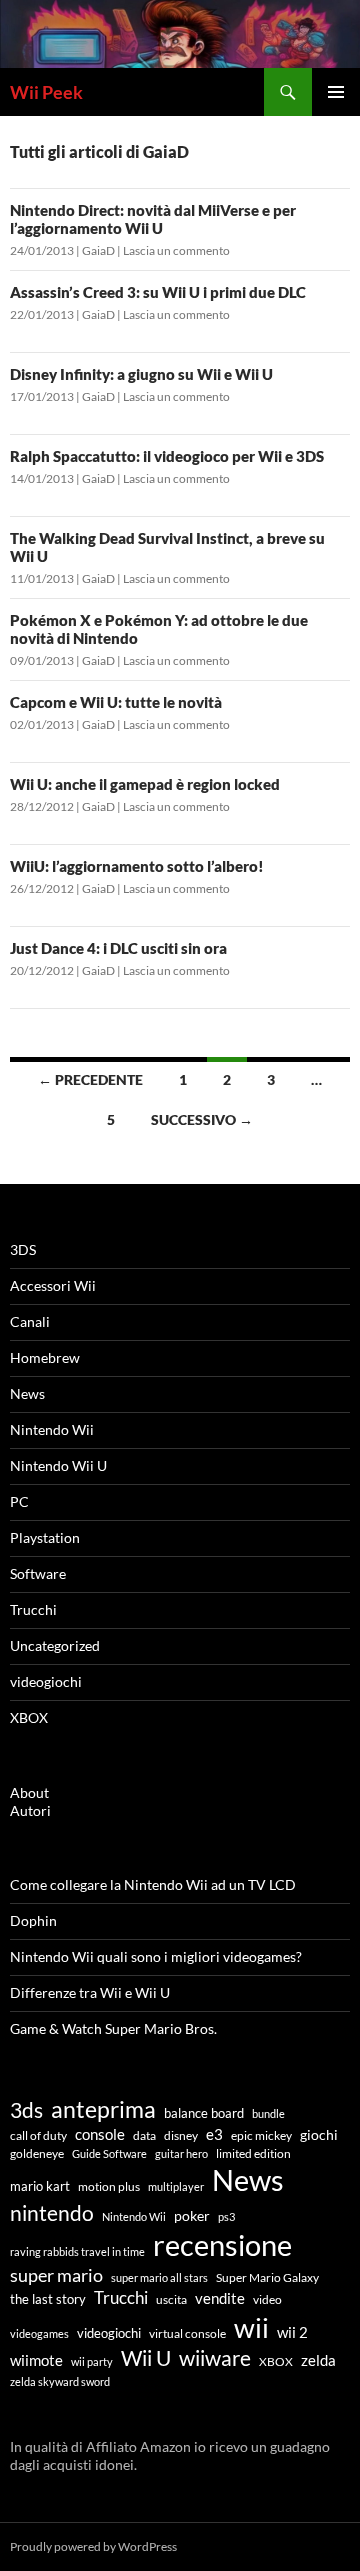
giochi (319, 2134)
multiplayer (176, 2186)
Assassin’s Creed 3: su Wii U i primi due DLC (158, 292)
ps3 (226, 2216)
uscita (171, 2299)
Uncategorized (55, 1645)
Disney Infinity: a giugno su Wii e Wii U (141, 374)
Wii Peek (46, 92)
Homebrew (45, 1357)
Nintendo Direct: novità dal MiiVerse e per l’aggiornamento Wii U (153, 219)
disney (181, 2135)
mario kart (40, 2186)
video (267, 2299)
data (144, 2135)
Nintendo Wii (52, 1429)
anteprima (103, 2109)
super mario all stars (159, 2277)
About (29, 1792)
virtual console (187, 2333)
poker (192, 2215)
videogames (39, 2333)
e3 (214, 2134)
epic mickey (261, 2135)
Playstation (45, 1537)
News (27, 1393)
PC (19, 1501)
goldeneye (37, 2153)
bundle (268, 2113)
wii (251, 2327)
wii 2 (292, 2332)
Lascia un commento (176, 250)
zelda (318, 2360)
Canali (30, 1321)
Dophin (33, 1920)
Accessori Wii (53, 1285)
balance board (204, 2113)
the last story (48, 2299)
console (100, 2134)
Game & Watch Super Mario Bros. (113, 2028)
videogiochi (46, 1681)
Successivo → (202, 1119)
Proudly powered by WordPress (93, 2546)
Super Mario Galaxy (267, 2277)
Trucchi (33, 1609)
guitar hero (181, 2153)
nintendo (52, 2213)
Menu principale (336, 92)
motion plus (109, 2186)
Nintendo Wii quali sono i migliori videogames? (156, 1956)
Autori (30, 1810)
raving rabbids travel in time (77, 2251)
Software (38, 1573)
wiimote (36, 2360)
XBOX (29, 1717)
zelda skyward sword (60, 2381)
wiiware (215, 2357)
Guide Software (109, 2153)
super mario (56, 2275)
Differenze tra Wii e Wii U (90, 1992)
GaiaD (98, 250)
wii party (92, 2361)
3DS (23, 1249)
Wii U (146, 2358)
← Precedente (90, 1079)
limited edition (253, 2153)
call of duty (38, 2135)
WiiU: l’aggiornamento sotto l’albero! (137, 866)
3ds (26, 2109)
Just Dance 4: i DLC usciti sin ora (118, 948)
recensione (222, 2244)
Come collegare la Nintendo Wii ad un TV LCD (153, 1884)
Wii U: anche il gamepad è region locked (145, 784)
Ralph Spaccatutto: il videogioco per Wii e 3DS (167, 456)
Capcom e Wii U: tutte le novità (116, 702)
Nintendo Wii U (58, 1465)
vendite (220, 2298)
